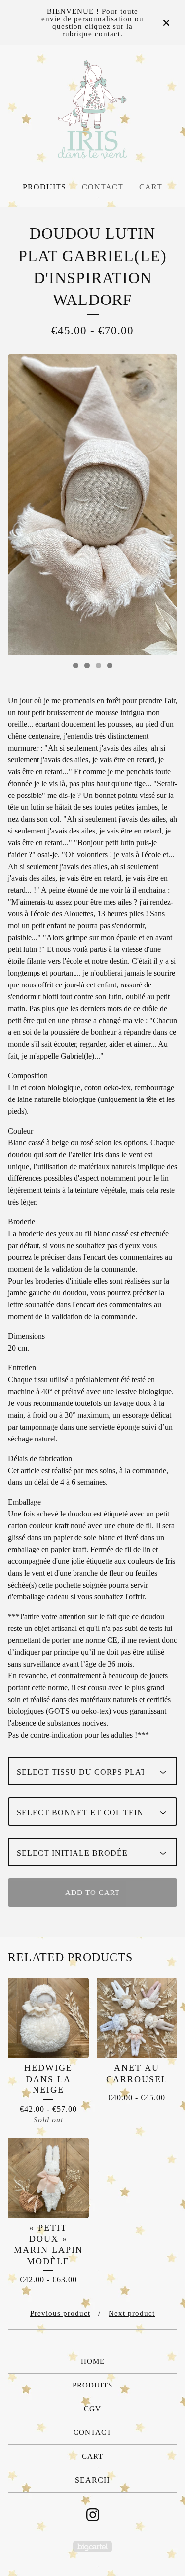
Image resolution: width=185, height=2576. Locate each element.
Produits (44, 187)
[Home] (92, 110)
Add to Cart (92, 1893)
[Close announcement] (166, 23)
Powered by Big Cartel (92, 2547)
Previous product (60, 2313)
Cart (151, 187)
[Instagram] (93, 2515)
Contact (103, 187)
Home (93, 2361)
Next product (132, 2313)
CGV (92, 2409)
